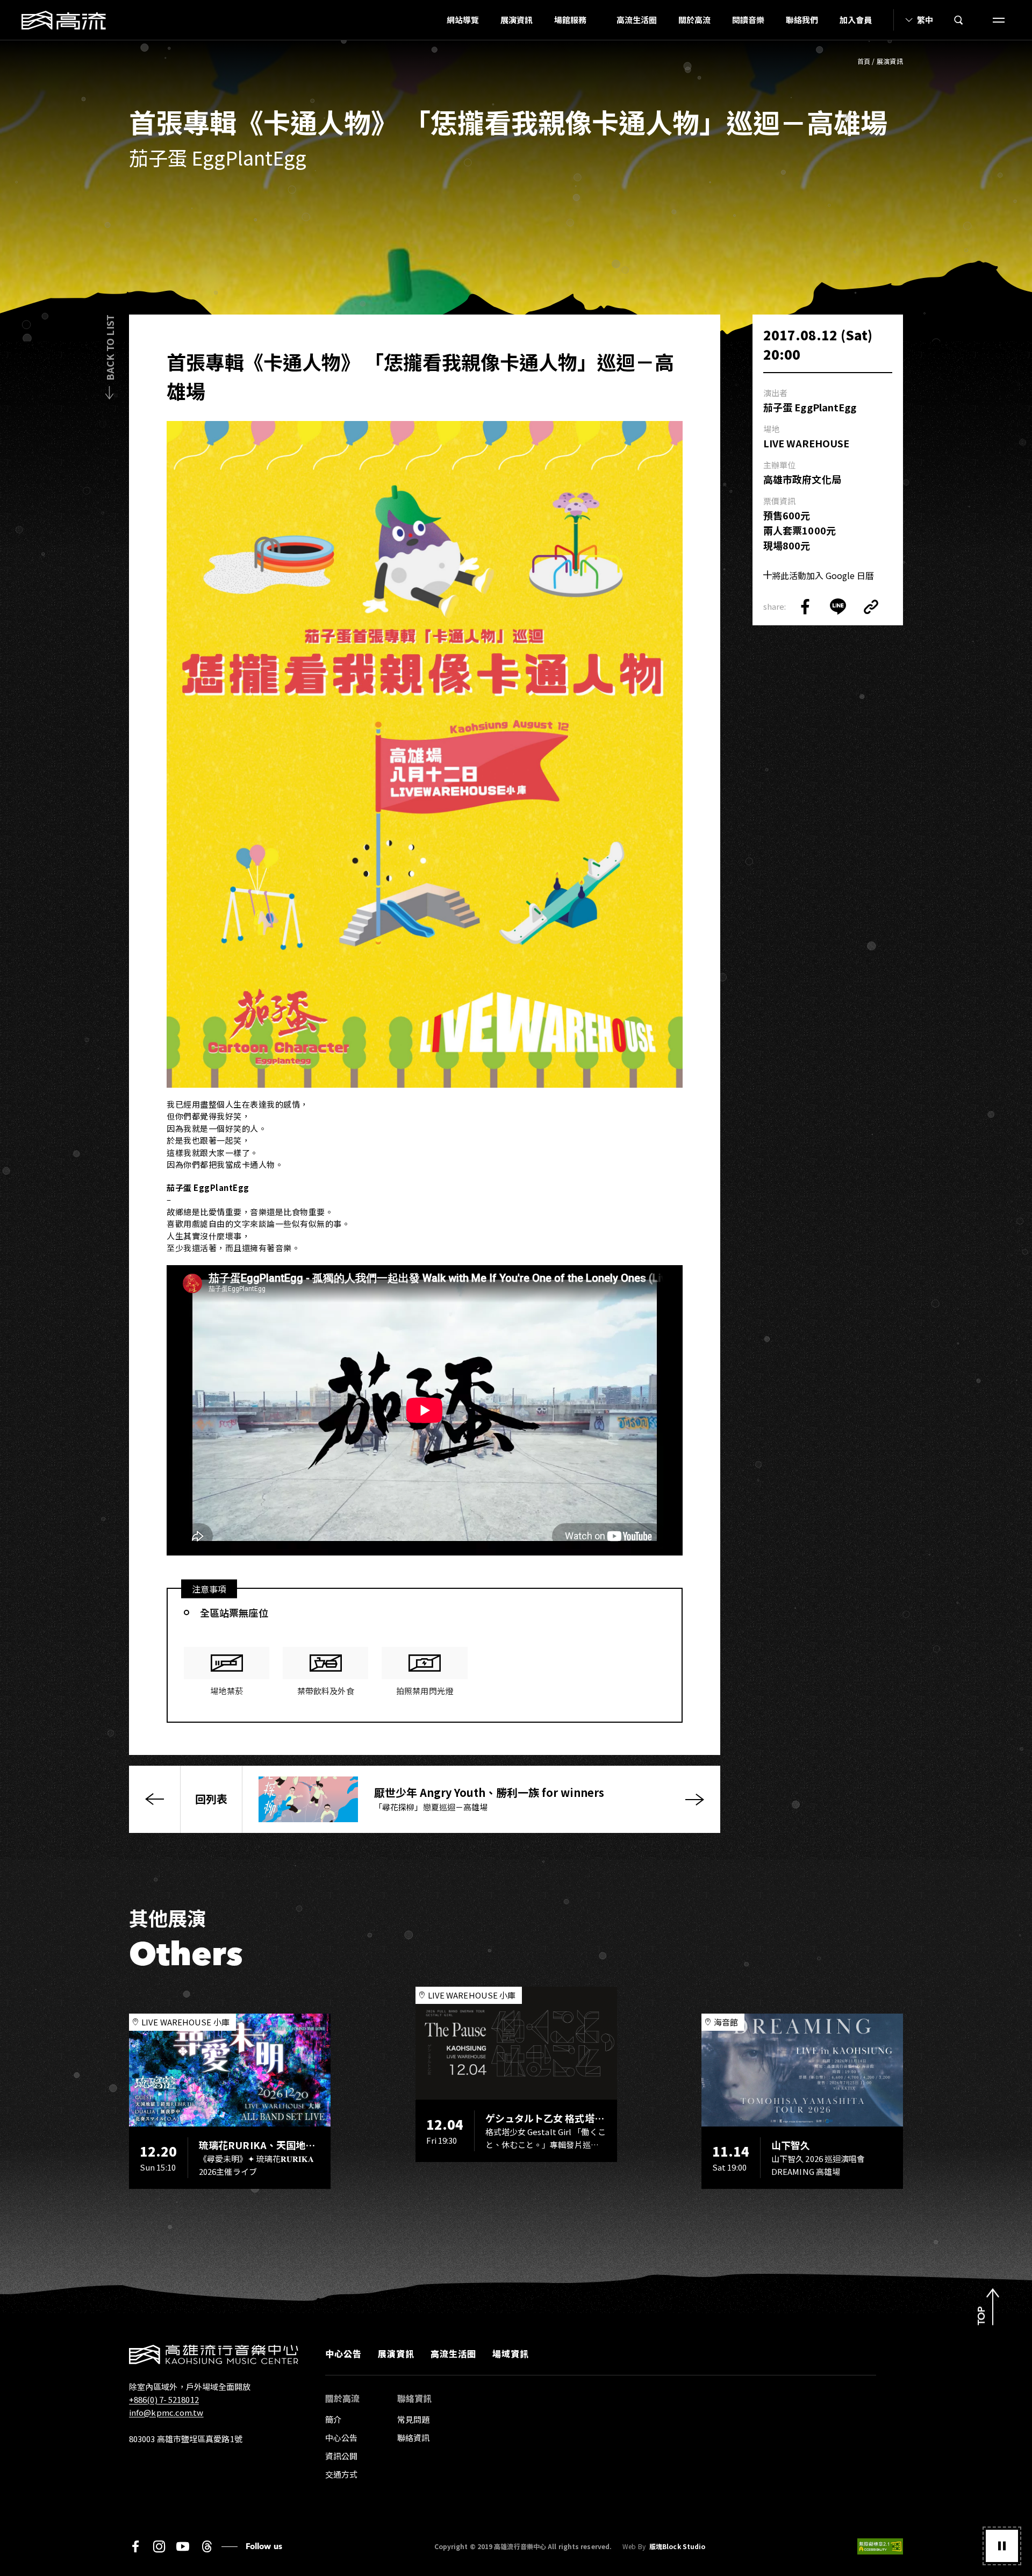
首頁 (864, 61)
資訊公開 (341, 2456)
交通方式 (341, 2474)
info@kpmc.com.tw (166, 2412)
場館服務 (570, 20)
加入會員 (856, 20)
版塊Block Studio (677, 2546)
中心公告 (343, 2353)
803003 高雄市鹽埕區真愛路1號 (186, 2439)
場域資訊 (511, 2353)
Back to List (110, 348)
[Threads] (207, 2546)
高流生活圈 (637, 20)
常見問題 (413, 2419)
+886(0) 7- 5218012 (164, 2399)
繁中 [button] (925, 20)
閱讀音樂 (748, 20)
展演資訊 (517, 20)
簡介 (333, 2419)
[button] (1002, 2546)
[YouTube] (183, 2546)
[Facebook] (135, 2546)
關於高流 (694, 20)
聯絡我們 (802, 20)
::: (433, 20)
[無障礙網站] (880, 2546)
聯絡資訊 (413, 2438)
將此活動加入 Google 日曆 (823, 575)
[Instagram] (159, 2546)
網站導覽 (463, 20)
